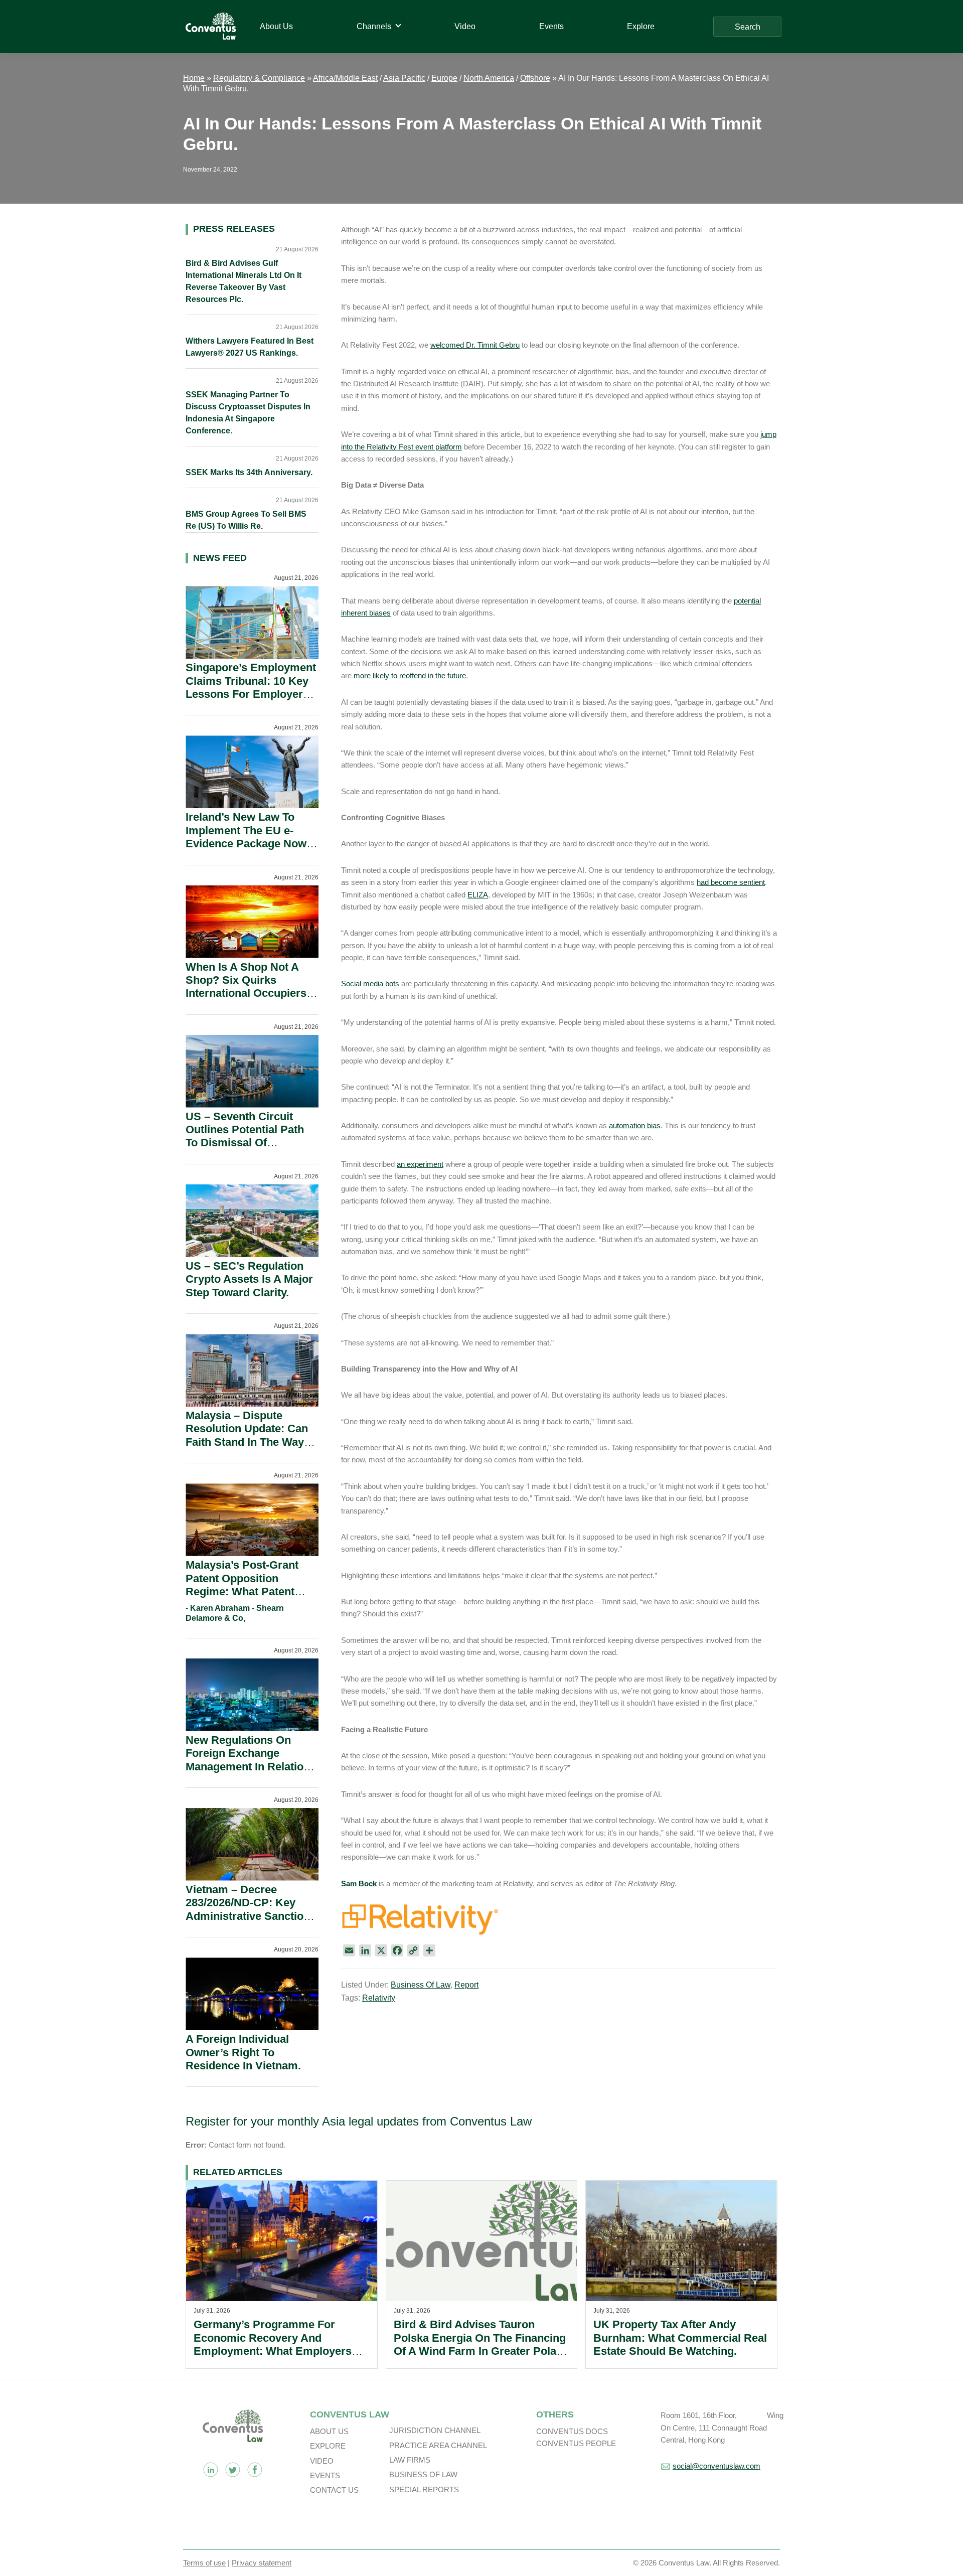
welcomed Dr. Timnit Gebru (475, 345)
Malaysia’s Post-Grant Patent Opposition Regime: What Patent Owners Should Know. (243, 1585)
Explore (328, 2446)
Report (466, 1985)
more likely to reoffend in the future (410, 675)
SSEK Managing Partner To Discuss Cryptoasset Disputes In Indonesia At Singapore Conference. (248, 413)
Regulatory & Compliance (259, 78)
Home (194, 78)
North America (489, 78)
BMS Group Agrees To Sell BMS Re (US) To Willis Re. (246, 520)
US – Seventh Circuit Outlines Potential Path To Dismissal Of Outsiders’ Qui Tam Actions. (245, 1143)
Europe (444, 78)
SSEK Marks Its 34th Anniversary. (249, 472)
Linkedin (211, 2470)
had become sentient (731, 882)
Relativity (379, 1998)
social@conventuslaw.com (716, 2466)
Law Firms (410, 2460)
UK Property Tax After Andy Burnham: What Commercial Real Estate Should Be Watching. (680, 2338)
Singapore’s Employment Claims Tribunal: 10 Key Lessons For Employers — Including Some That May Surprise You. (251, 694)
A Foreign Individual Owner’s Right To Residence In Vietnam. (243, 2052)
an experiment (420, 1164)
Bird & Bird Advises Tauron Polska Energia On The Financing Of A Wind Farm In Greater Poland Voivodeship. (481, 2344)
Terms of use (204, 2563)
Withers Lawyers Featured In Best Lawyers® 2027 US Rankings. (250, 347)
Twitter (233, 2470)
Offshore (535, 78)
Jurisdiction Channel (435, 2430)
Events (325, 2475)
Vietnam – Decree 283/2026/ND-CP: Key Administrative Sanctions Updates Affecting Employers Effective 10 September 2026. (251, 1923)
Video (322, 2461)
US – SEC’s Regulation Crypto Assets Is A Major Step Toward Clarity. (249, 1279)
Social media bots (370, 983)
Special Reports (424, 2489)
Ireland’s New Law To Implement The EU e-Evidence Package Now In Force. (246, 837)
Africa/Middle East (345, 78)
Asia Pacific (404, 78)
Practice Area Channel (438, 2445)
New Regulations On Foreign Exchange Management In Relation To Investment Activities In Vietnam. (248, 1767)
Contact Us (334, 2490)
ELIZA (478, 895)
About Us (329, 2431)
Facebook (255, 2470)
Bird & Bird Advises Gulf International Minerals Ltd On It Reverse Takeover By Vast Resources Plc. (244, 281)
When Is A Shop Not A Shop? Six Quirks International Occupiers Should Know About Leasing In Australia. (246, 994)
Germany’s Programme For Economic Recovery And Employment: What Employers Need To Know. (273, 2344)
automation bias (635, 1125)
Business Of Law (421, 1985)
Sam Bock (359, 1883)
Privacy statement (262, 2563)
